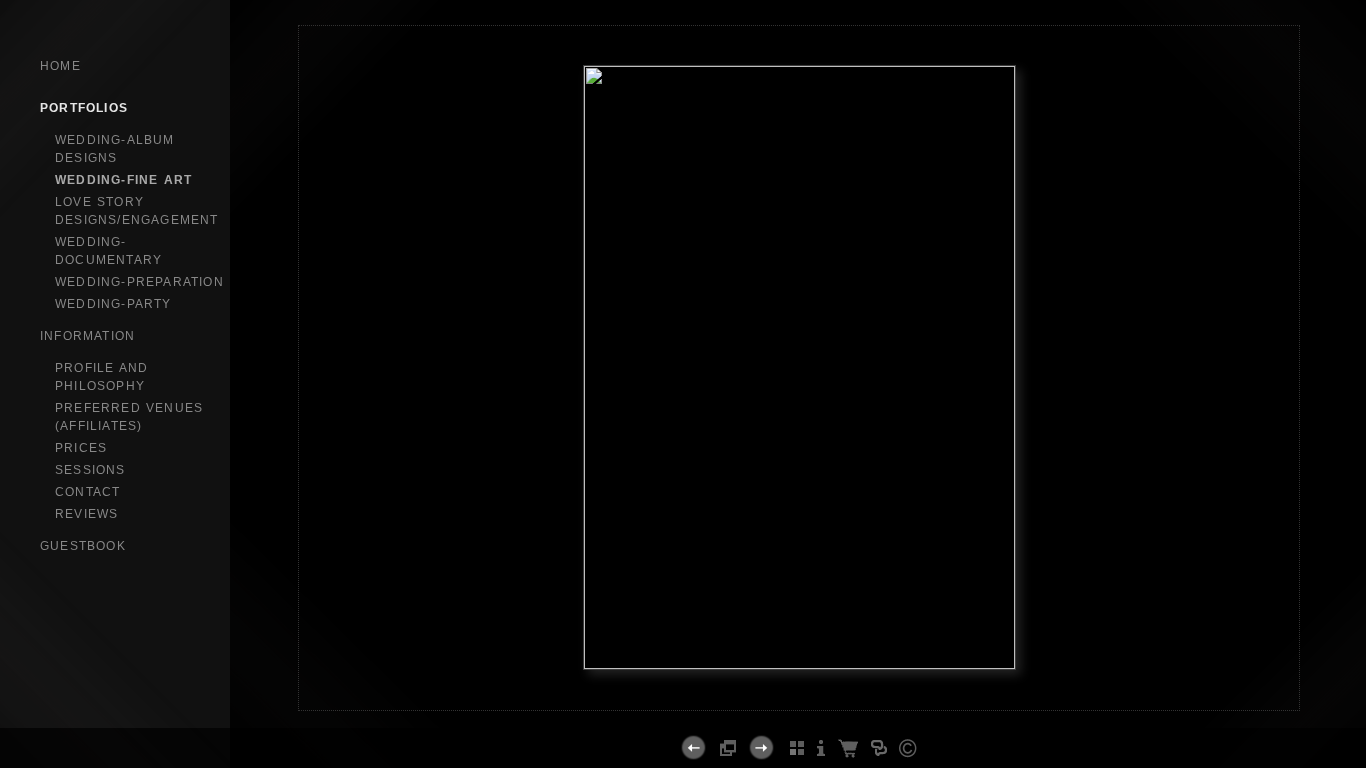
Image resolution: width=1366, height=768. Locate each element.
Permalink (799, 694)
